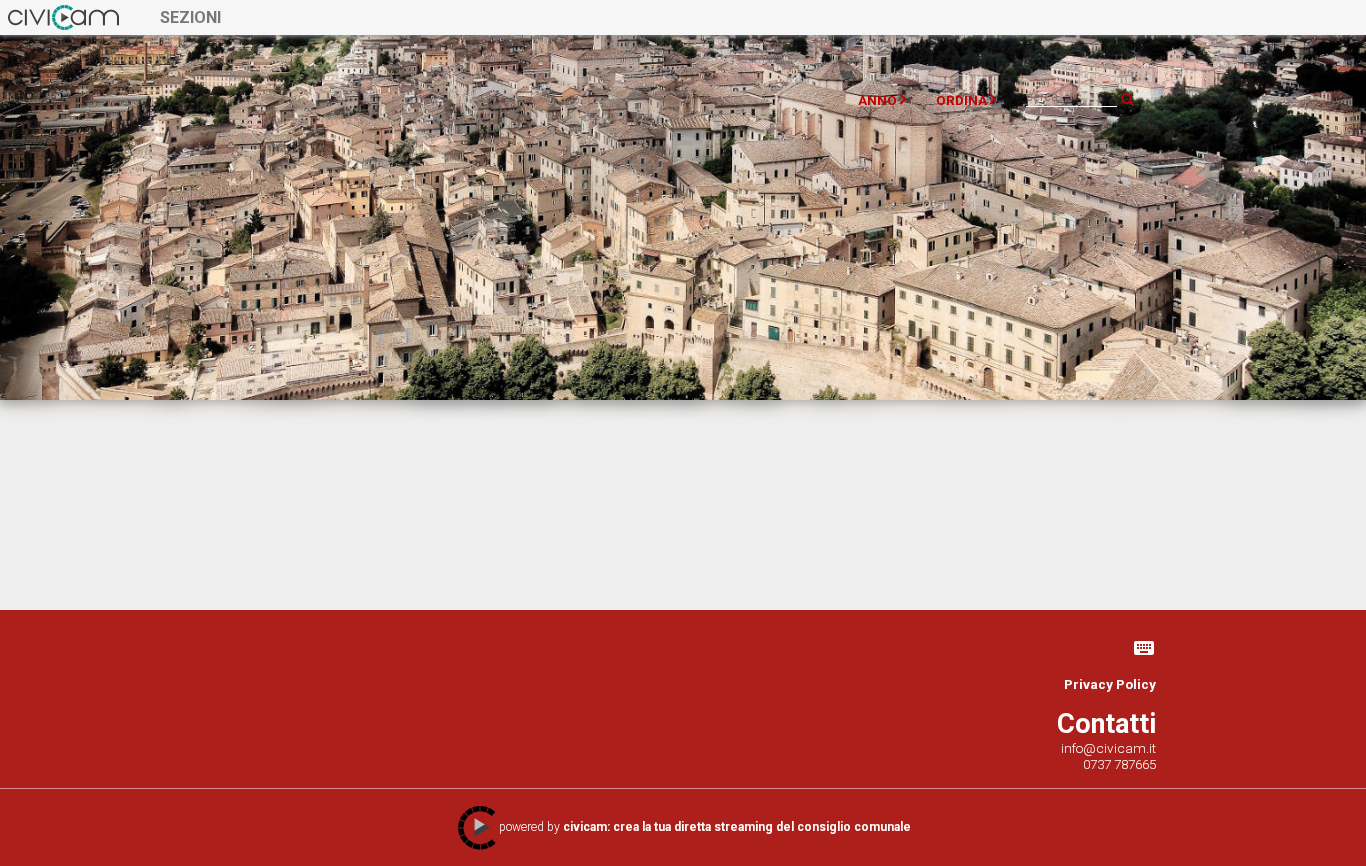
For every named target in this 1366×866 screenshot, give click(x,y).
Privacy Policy (1110, 684)
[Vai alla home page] (63, 17)
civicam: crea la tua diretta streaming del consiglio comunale (737, 827)
